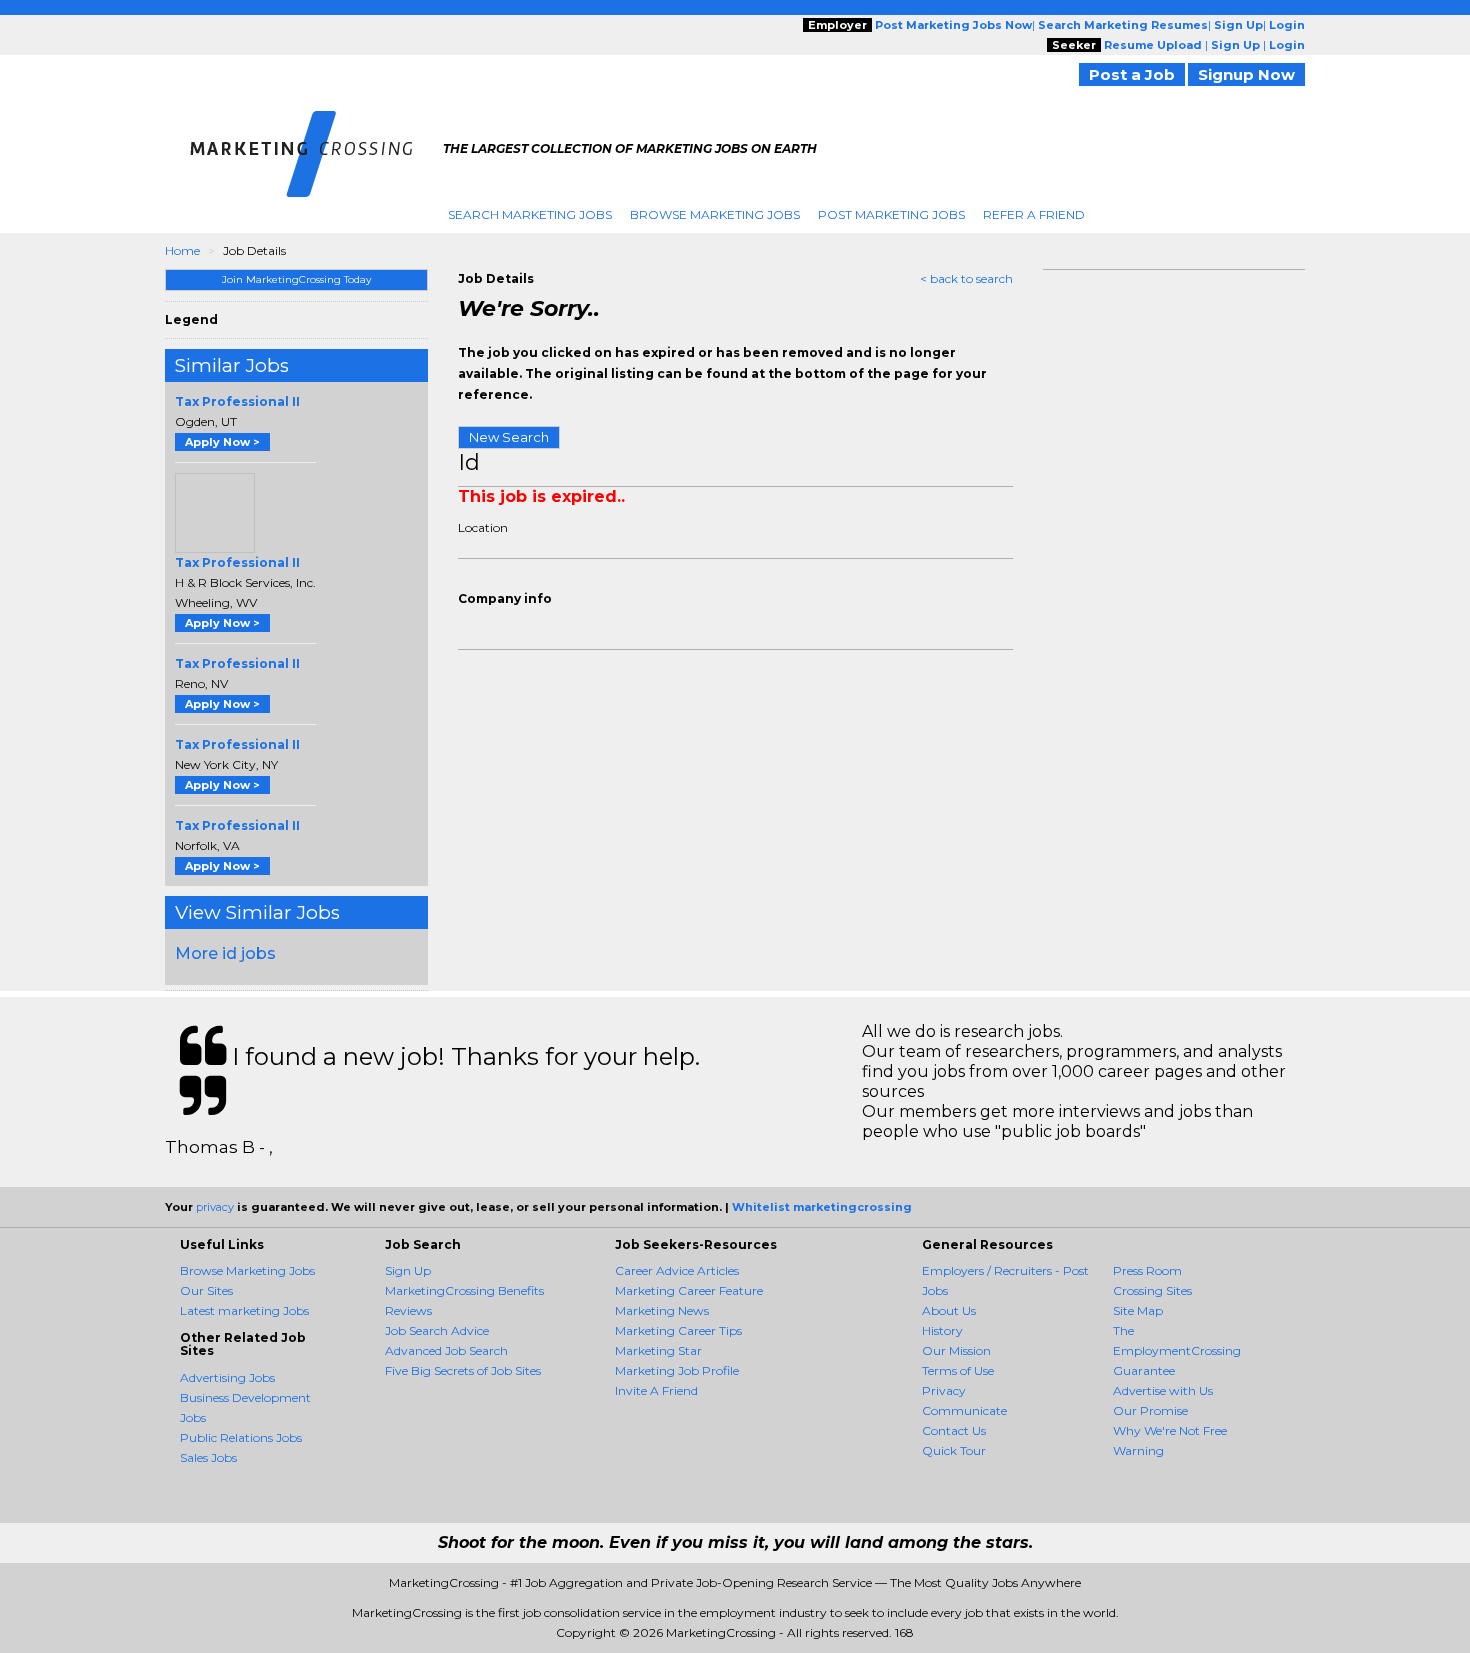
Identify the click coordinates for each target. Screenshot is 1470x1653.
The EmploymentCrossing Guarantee (1177, 1350)
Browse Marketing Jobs (715, 214)
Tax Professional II (237, 401)
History (942, 1330)
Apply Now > (222, 442)
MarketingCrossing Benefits (464, 1290)
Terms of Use (958, 1370)
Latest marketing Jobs (244, 1310)
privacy (215, 1207)
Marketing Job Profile (677, 1370)
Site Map (1138, 1310)
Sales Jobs (208, 1457)
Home (182, 250)
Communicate (964, 1410)
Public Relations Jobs (241, 1437)
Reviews (408, 1310)
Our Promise (1150, 1410)
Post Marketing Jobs (891, 214)
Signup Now (1246, 74)
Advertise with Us (1163, 1390)
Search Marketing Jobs (530, 214)
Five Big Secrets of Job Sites (463, 1370)
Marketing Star (658, 1350)
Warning (1138, 1450)
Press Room (1147, 1270)
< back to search (966, 278)
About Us (949, 1310)
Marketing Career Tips (678, 1330)
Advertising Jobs (227, 1377)
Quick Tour (954, 1450)
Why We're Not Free (1170, 1430)
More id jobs (225, 953)
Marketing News (662, 1310)
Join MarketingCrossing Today (296, 279)
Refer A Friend (1034, 214)
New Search (509, 437)
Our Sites (206, 1290)
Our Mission (956, 1350)
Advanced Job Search (446, 1350)
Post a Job (1132, 74)
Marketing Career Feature (689, 1290)
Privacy (944, 1390)
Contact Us (954, 1430)
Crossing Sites (1152, 1290)
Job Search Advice (437, 1330)
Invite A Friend (656, 1390)
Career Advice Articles (677, 1270)
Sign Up (408, 1270)
